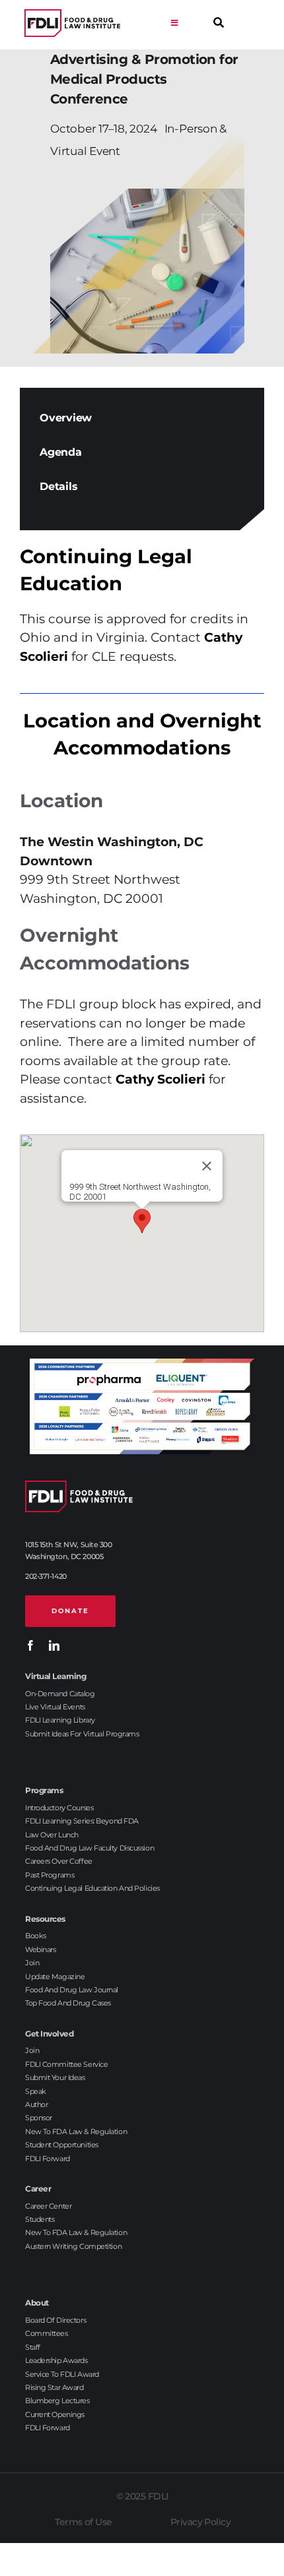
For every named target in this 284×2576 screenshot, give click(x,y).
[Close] (207, 1166)
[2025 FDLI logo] (72, 23)
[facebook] (30, 1645)
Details (58, 486)
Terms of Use (83, 2522)
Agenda (61, 452)
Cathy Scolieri (160, 1079)
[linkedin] (54, 1645)
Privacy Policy (200, 2522)
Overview (66, 418)
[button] (142, 1221)
